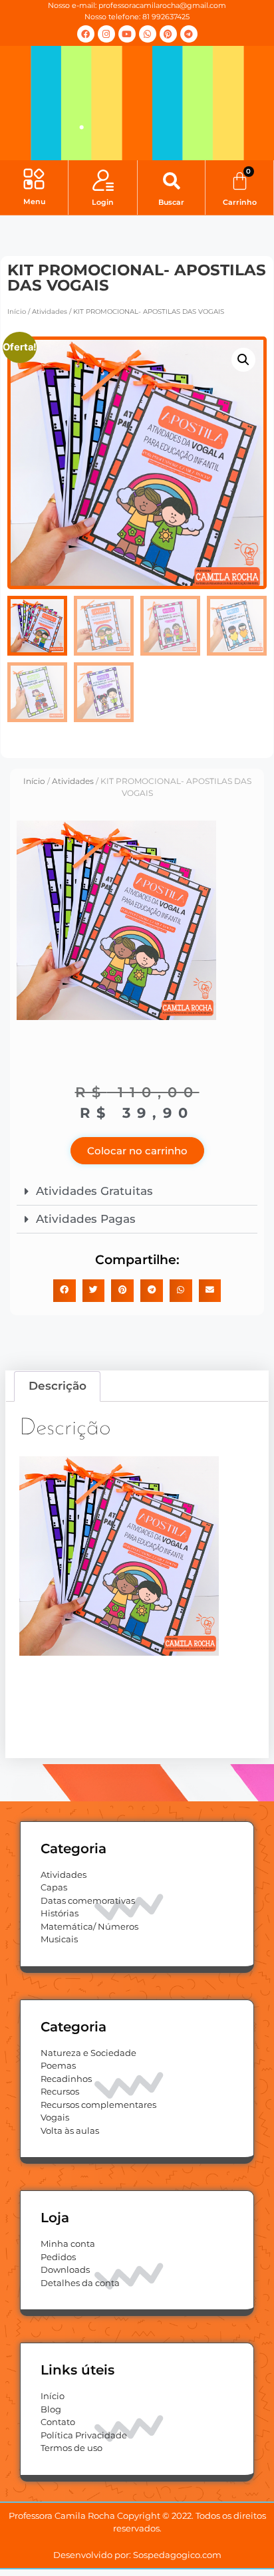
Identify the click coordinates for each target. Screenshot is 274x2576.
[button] (34, 181)
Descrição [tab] (58, 1386)
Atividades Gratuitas (94, 1191)
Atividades (50, 312)
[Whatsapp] (148, 34)
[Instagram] (106, 34)
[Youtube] (127, 34)
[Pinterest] (168, 34)
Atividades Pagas (86, 1219)
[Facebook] (86, 34)
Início (17, 312)
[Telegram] (189, 34)
